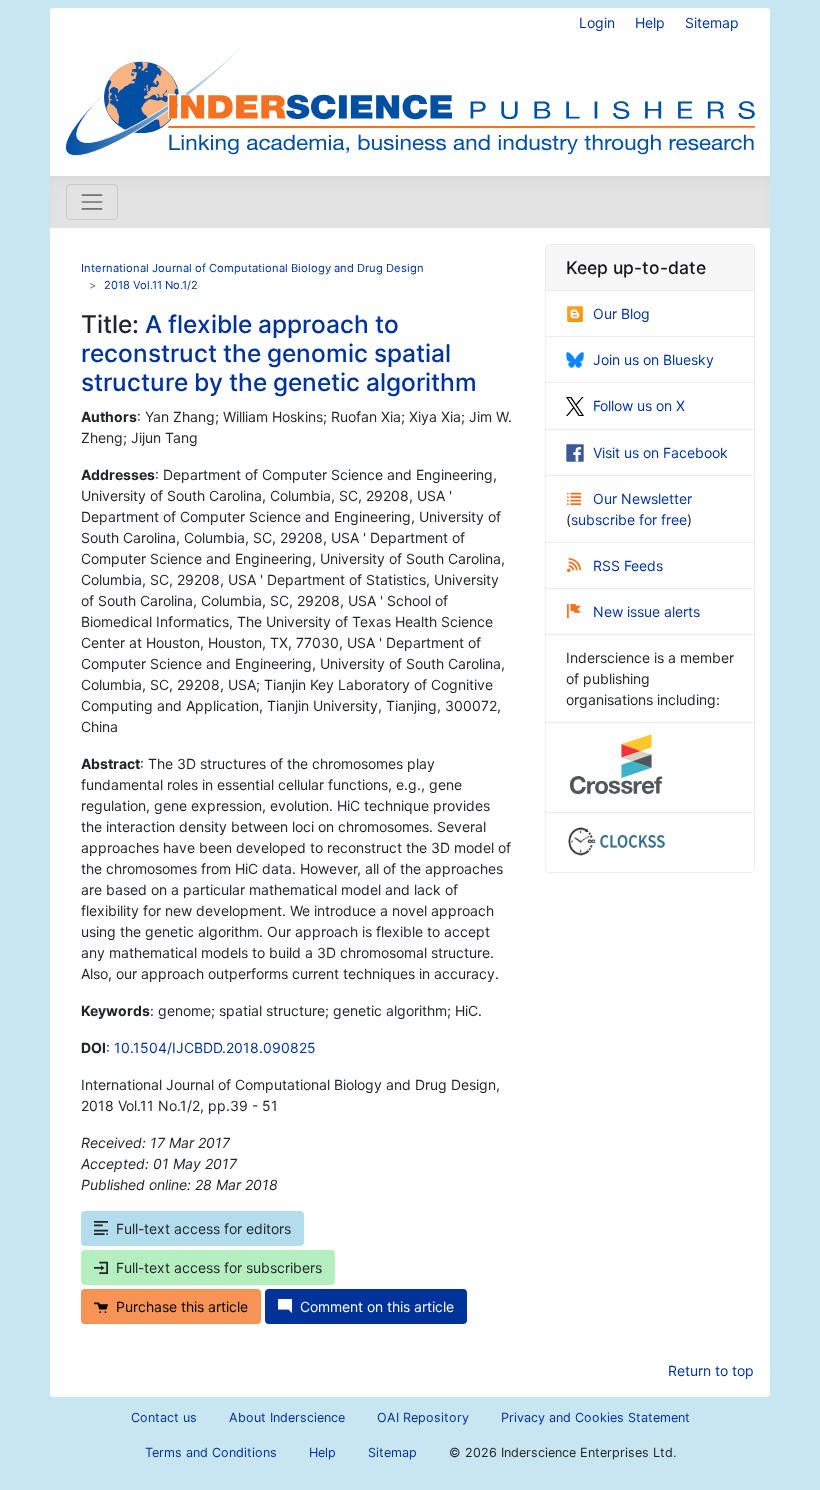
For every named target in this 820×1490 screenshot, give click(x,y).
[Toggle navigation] (92, 202)
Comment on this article (377, 1306)
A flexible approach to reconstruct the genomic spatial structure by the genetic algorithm (279, 353)
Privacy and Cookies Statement (595, 1417)
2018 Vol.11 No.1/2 (151, 285)
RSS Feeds (628, 565)
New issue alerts (646, 611)
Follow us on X (639, 405)
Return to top (711, 1370)
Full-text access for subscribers (219, 1267)
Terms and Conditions (211, 1452)
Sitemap (712, 22)
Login (597, 22)
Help (650, 22)
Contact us (164, 1417)
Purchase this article (182, 1306)
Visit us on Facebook (660, 452)
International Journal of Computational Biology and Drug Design (252, 268)
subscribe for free (629, 519)
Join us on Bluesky (653, 359)
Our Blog (621, 313)
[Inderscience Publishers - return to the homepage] (410, 84)
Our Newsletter (642, 498)
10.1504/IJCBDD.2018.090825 (215, 1047)
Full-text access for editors (203, 1228)
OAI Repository (423, 1417)
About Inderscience (287, 1417)
